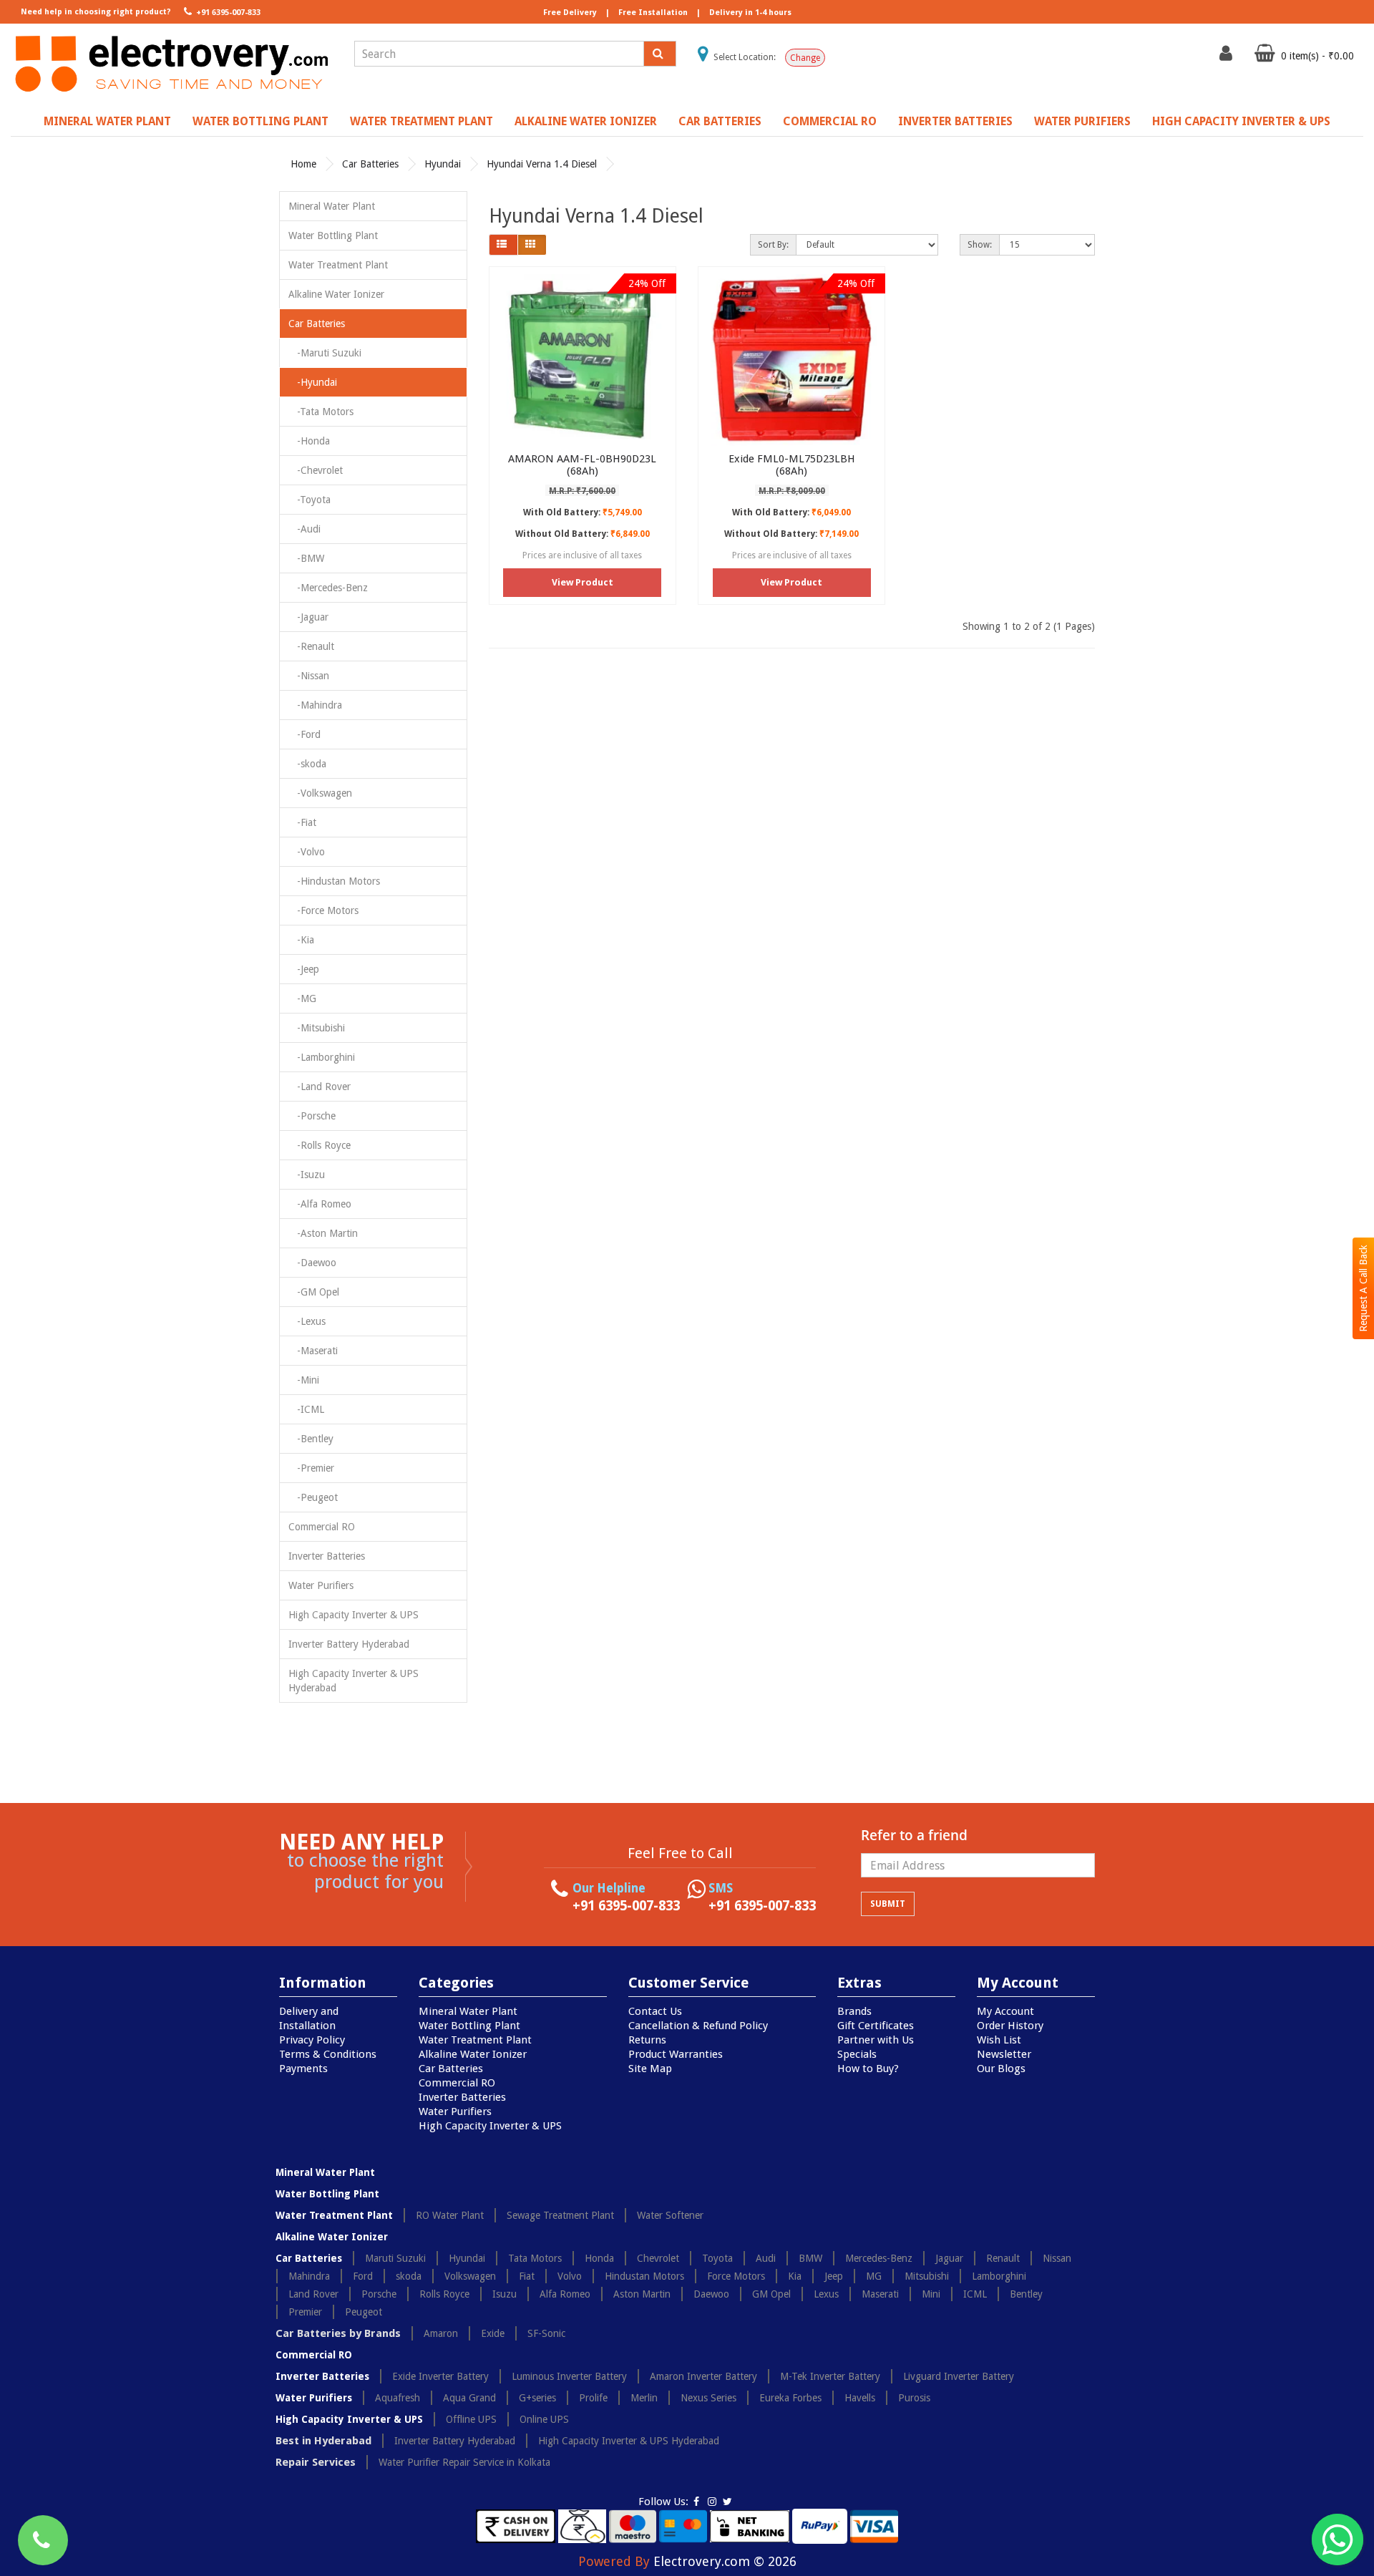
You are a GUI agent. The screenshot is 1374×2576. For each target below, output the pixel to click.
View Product (583, 582)
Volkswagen (470, 2276)
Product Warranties (676, 2054)
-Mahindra (315, 705)
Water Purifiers (1082, 121)
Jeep (834, 2276)
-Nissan (309, 676)
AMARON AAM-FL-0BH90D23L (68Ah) (582, 465)
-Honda (309, 441)
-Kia (301, 940)
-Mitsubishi (317, 1028)
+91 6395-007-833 (227, 13)
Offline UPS (471, 2419)
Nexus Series (708, 2398)
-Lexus (307, 1321)
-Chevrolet (316, 470)
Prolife (593, 2398)
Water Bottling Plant (260, 121)
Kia (795, 2276)
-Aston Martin (323, 1233)
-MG (302, 998)
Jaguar (949, 2258)
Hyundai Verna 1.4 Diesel (542, 164)
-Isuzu (307, 1175)
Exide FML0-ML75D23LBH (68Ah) (792, 465)
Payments (303, 2069)
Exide (493, 2333)
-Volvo (307, 852)
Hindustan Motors (644, 2276)
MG (874, 2276)
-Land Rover (320, 1087)
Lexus (826, 2294)
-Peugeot (313, 1497)
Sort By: (773, 245)
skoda (409, 2276)
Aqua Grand (469, 2398)
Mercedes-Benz (879, 2258)
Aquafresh (398, 2398)
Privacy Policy (312, 2040)
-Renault (311, 646)
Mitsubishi (927, 2276)
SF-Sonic (546, 2333)
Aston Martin (642, 2294)
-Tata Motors (321, 412)
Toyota (717, 2258)
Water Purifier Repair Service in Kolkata (464, 2462)
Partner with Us (876, 2040)
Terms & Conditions (328, 2054)
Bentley (1026, 2294)
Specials (857, 2054)
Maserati (880, 2294)
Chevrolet (658, 2258)
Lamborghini (999, 2276)
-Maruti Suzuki (325, 353)
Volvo (570, 2276)
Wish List (999, 2040)
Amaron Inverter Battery (703, 2376)
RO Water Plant (450, 2215)
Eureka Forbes (790, 2398)
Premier (305, 2312)
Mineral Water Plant (107, 121)
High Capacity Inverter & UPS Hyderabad (354, 1681)
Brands (854, 2011)
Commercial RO (830, 121)
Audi (766, 2258)
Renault (1003, 2258)
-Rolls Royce (320, 1145)
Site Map (650, 2069)
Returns (647, 2040)
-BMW (306, 558)
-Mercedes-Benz (328, 588)
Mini (931, 2294)
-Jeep (304, 969)
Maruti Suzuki (395, 2258)
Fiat (527, 2276)
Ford (363, 2276)
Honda (599, 2258)
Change (805, 58)
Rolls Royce (444, 2294)
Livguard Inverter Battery (959, 2376)
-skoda (307, 764)
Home (303, 164)
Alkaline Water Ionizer (586, 121)
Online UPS (544, 2419)
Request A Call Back (1363, 1288)
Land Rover (313, 2294)
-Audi (304, 529)
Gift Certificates (876, 2026)
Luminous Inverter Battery (569, 2376)
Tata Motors (535, 2258)
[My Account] (1228, 57)
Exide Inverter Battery (440, 2376)
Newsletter (1004, 2054)
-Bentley (311, 1439)
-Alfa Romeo (320, 1204)
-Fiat (302, 822)
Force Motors (736, 2276)
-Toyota (310, 500)
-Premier (311, 1468)
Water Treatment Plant (422, 121)
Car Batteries (720, 121)
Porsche (379, 2294)
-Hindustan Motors (334, 881)
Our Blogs (1001, 2069)
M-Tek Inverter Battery (830, 2376)
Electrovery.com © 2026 (725, 2561)
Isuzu (505, 2294)
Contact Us (655, 2011)
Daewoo (711, 2294)
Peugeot (364, 2312)
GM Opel (771, 2294)
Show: (980, 245)
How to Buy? (868, 2069)
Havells (860, 2398)
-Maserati (313, 1351)
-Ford (304, 734)
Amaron (441, 2333)
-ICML (306, 1409)
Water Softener (670, 2215)
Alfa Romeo (565, 2294)
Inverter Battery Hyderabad (349, 1644)
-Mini (304, 1380)
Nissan (1057, 2258)
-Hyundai (313, 382)
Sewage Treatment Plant (560, 2215)
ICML (975, 2294)
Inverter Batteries (955, 121)
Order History (1010, 2026)
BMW (810, 2258)
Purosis (914, 2398)
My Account (1005, 2011)
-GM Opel (314, 1292)
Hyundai (443, 164)
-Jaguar (308, 617)
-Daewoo (312, 1263)
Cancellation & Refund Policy (698, 2026)
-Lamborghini (322, 1057)
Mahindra (309, 2276)
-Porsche (312, 1116)
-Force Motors (323, 910)
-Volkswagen (320, 793)
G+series (537, 2398)
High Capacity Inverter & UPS (1241, 121)
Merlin (644, 2398)
